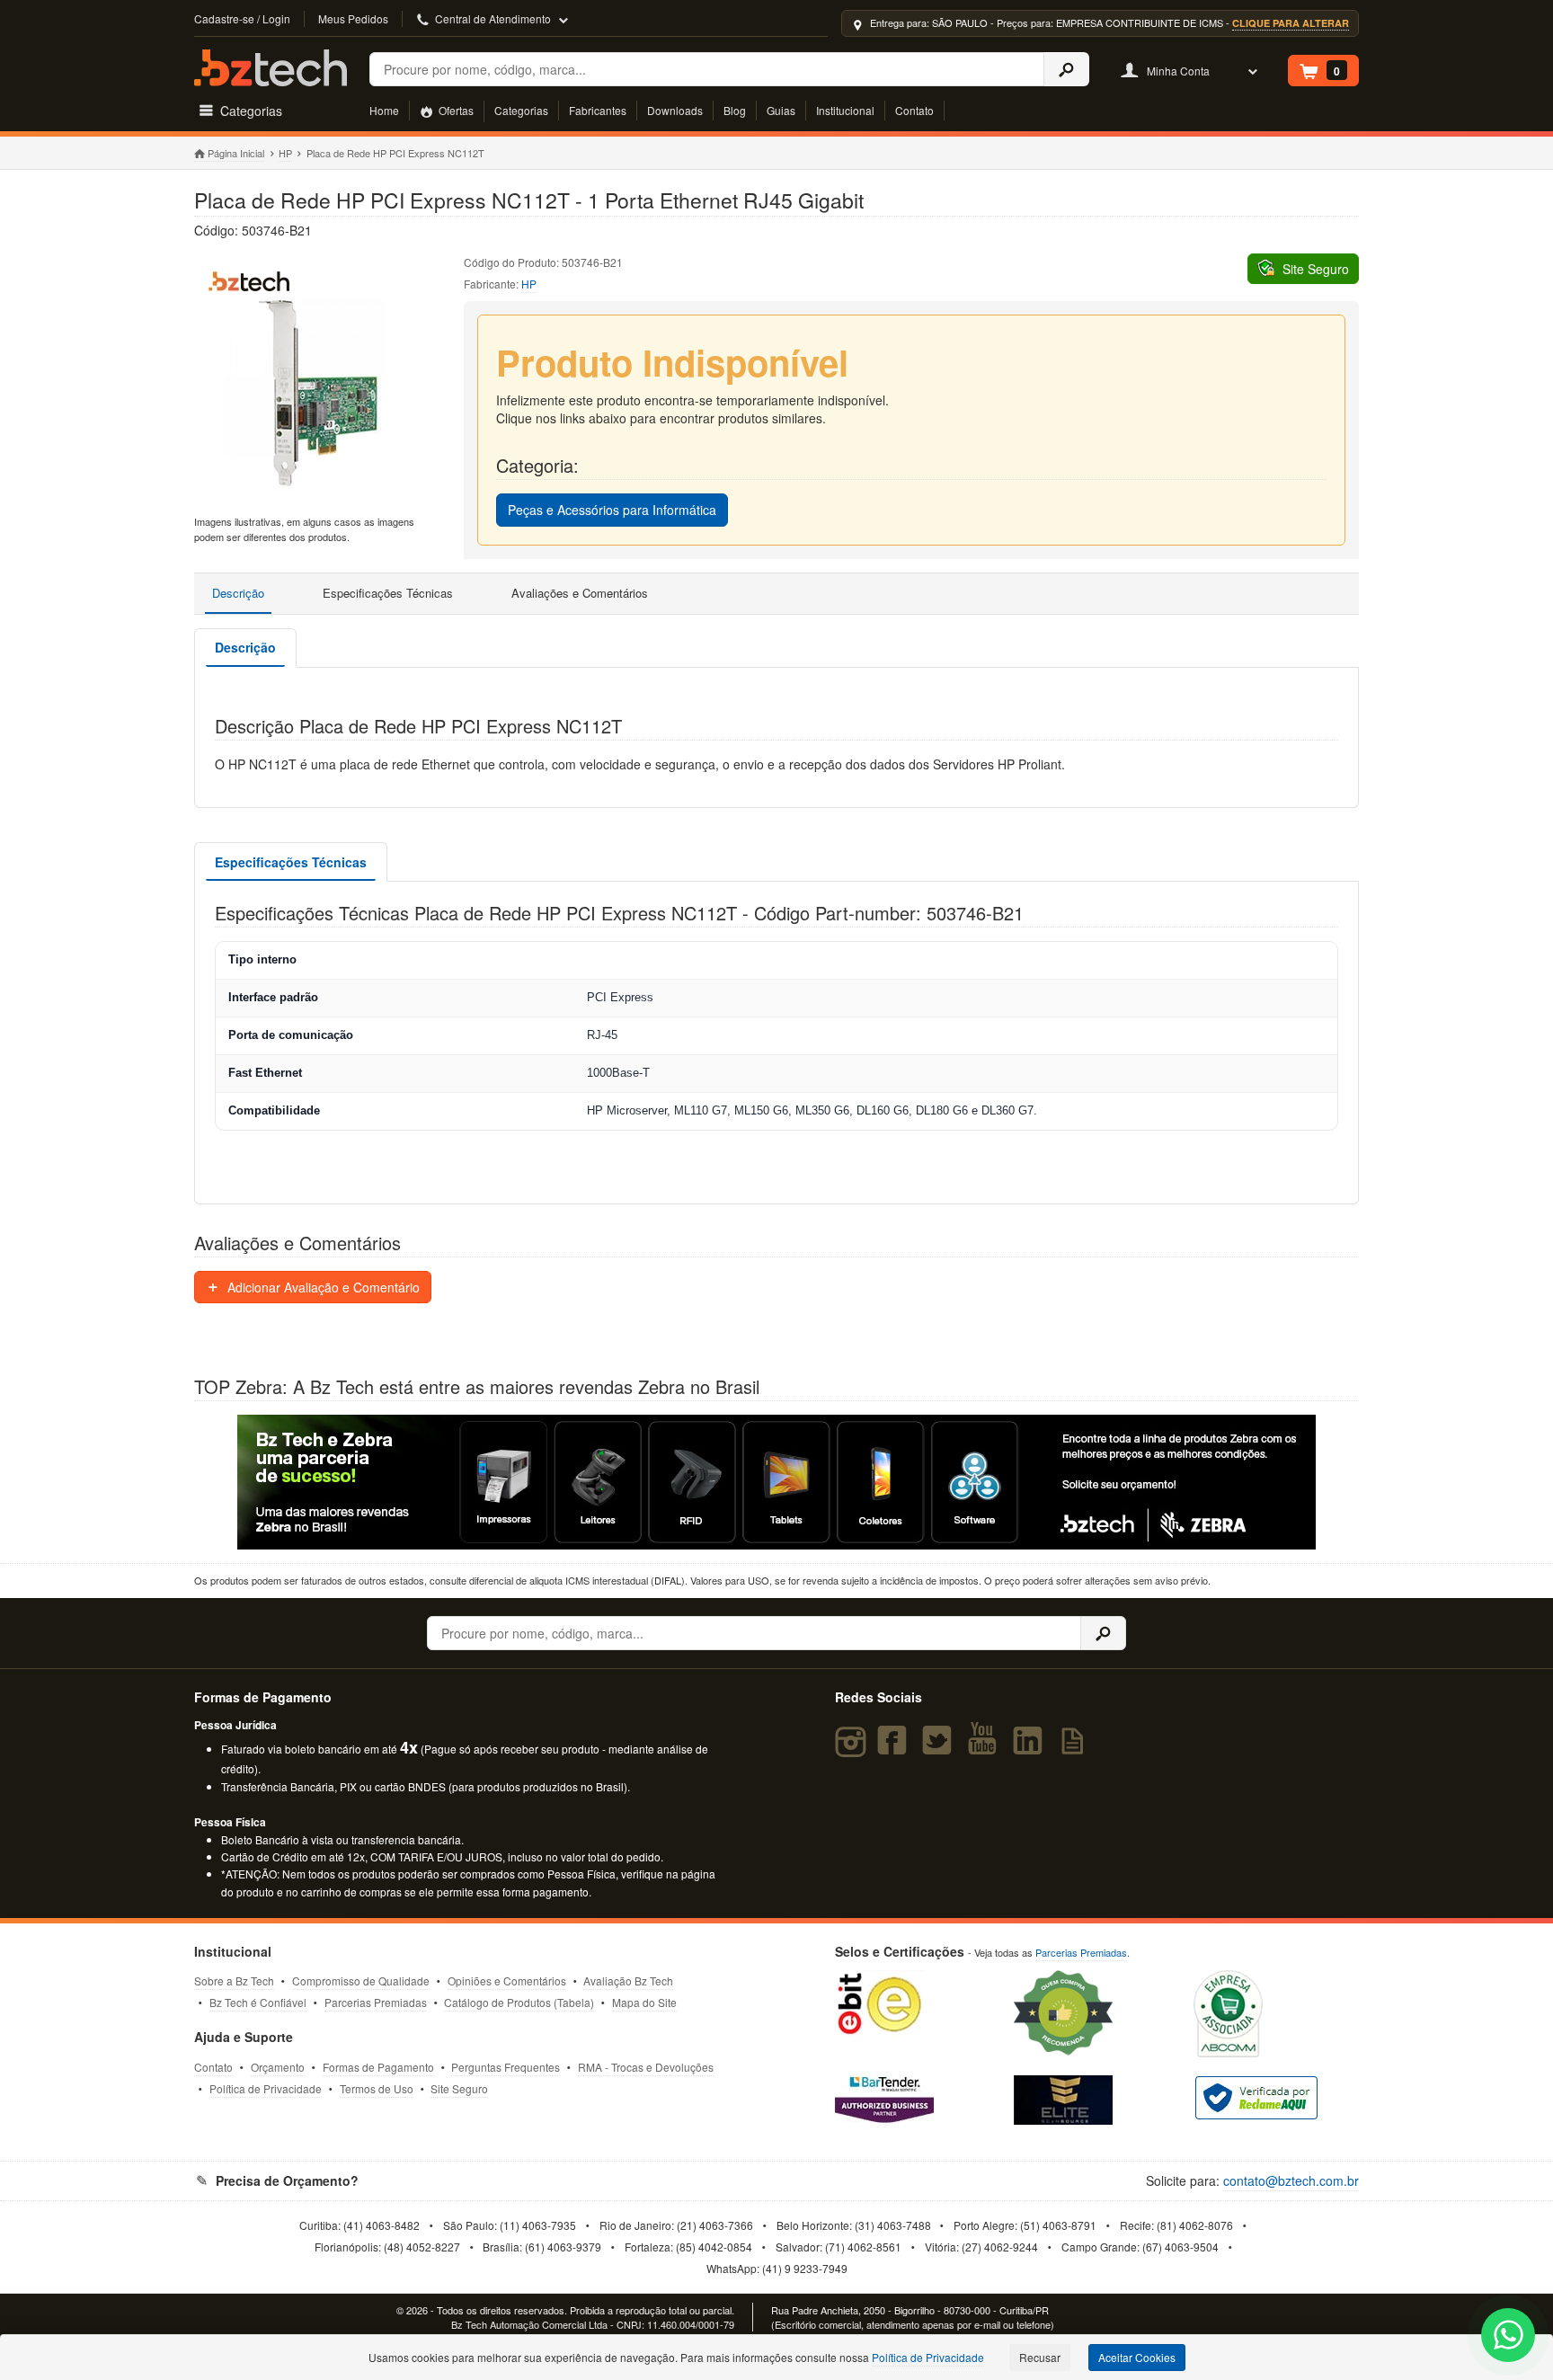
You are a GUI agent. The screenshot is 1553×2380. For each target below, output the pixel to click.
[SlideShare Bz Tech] (1076, 1748)
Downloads (675, 110)
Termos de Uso (377, 2088)
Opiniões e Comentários (507, 1980)
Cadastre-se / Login (242, 18)
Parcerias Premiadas (376, 2002)
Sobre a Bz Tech (234, 1980)
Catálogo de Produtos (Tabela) (519, 2002)
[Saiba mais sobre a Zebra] (776, 1482)
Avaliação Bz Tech (628, 1980)
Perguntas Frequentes (506, 2067)
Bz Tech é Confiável (258, 2002)
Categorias (521, 110)
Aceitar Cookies (1137, 2357)
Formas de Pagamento (378, 2067)
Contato (914, 110)
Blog (735, 110)
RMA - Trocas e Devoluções (646, 2067)
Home (384, 110)
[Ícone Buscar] (1066, 69)
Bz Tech (271, 68)
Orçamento (278, 2067)
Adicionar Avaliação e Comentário (322, 1287)
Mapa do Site (644, 2002)
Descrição (238, 593)
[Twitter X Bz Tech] (941, 1748)
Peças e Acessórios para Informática (612, 510)
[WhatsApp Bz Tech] (1509, 2337)
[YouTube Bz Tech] (986, 1748)
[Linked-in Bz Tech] (1032, 1748)
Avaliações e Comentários (580, 593)
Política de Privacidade (266, 2088)
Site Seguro (459, 2088)
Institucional (845, 110)
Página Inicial (236, 153)
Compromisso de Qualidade (361, 1980)
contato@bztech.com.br (1291, 2180)
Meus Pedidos (353, 18)
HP (285, 153)
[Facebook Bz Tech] (895, 1748)
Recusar (1040, 2357)
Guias (781, 110)
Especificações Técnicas (388, 593)
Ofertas (455, 110)
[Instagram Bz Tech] (853, 1748)
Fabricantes (598, 110)
